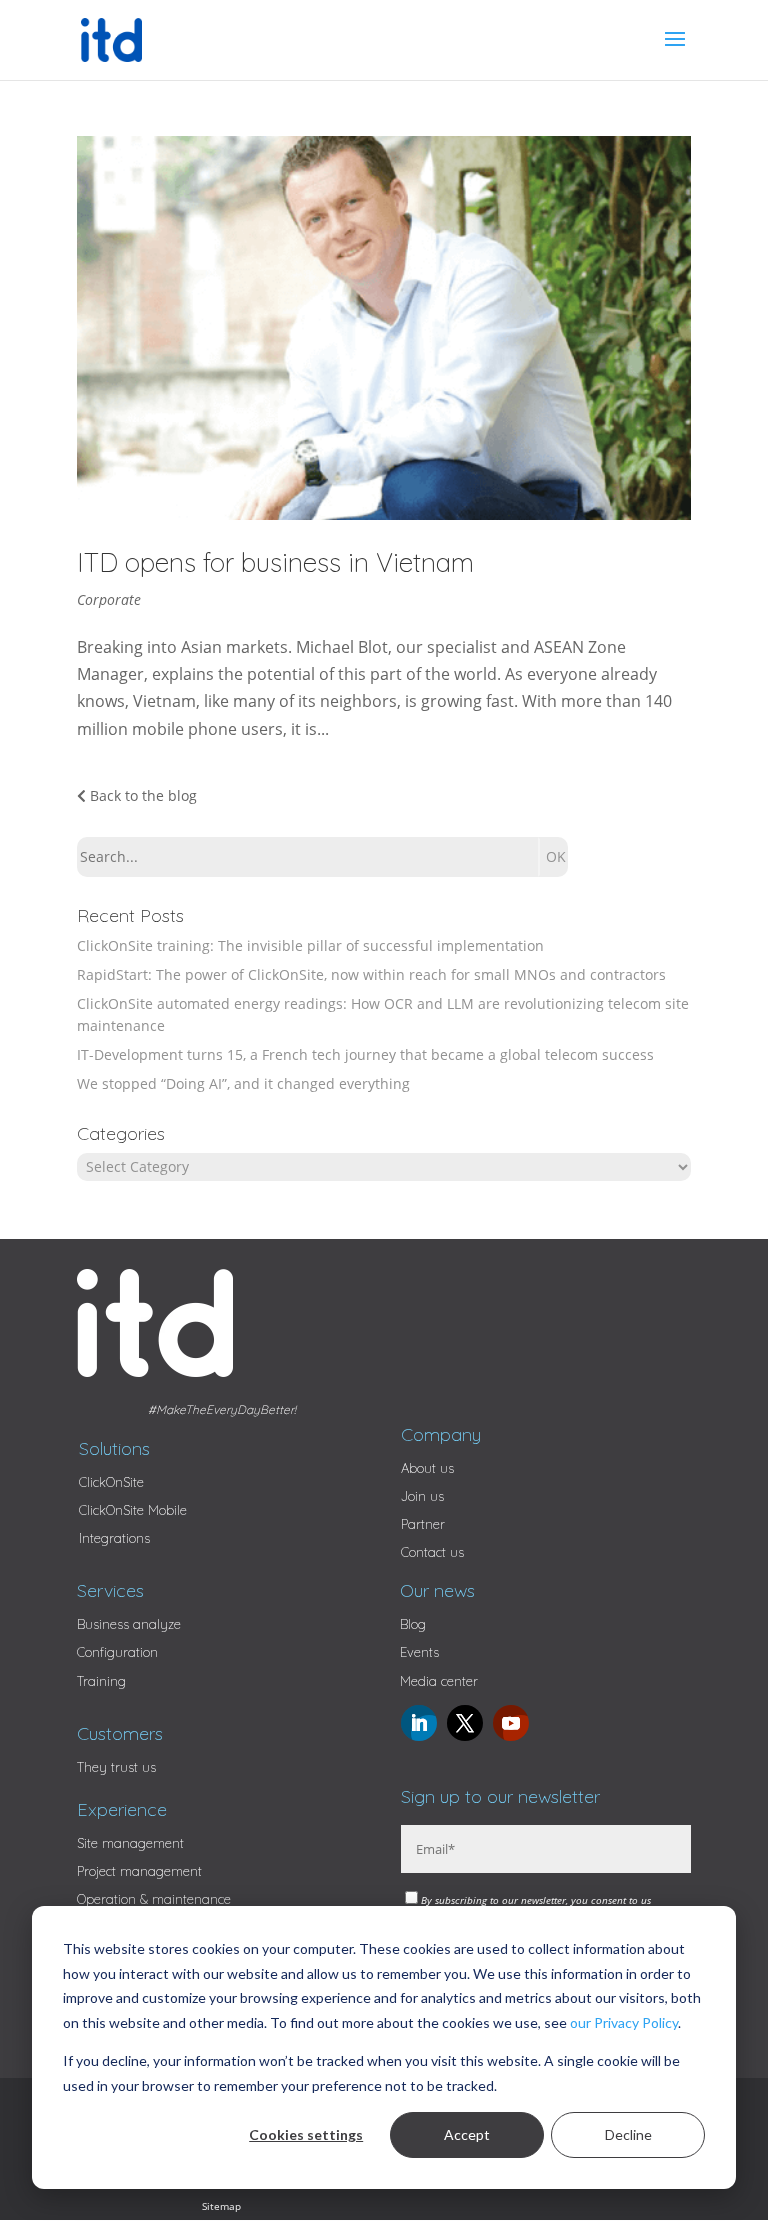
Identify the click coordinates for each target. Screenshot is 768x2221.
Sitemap (221, 2206)
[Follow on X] (465, 1723)
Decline (628, 2134)
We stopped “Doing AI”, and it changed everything (243, 1083)
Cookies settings (306, 2134)
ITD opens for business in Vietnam (275, 562)
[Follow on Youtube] (511, 1723)
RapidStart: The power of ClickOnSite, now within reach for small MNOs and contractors (371, 974)
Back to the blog (141, 795)
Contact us (432, 1552)
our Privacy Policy (624, 2022)
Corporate (109, 599)
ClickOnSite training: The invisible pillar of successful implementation (310, 945)
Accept (467, 2134)
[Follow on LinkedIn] (419, 1723)
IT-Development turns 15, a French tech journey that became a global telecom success (365, 1054)
